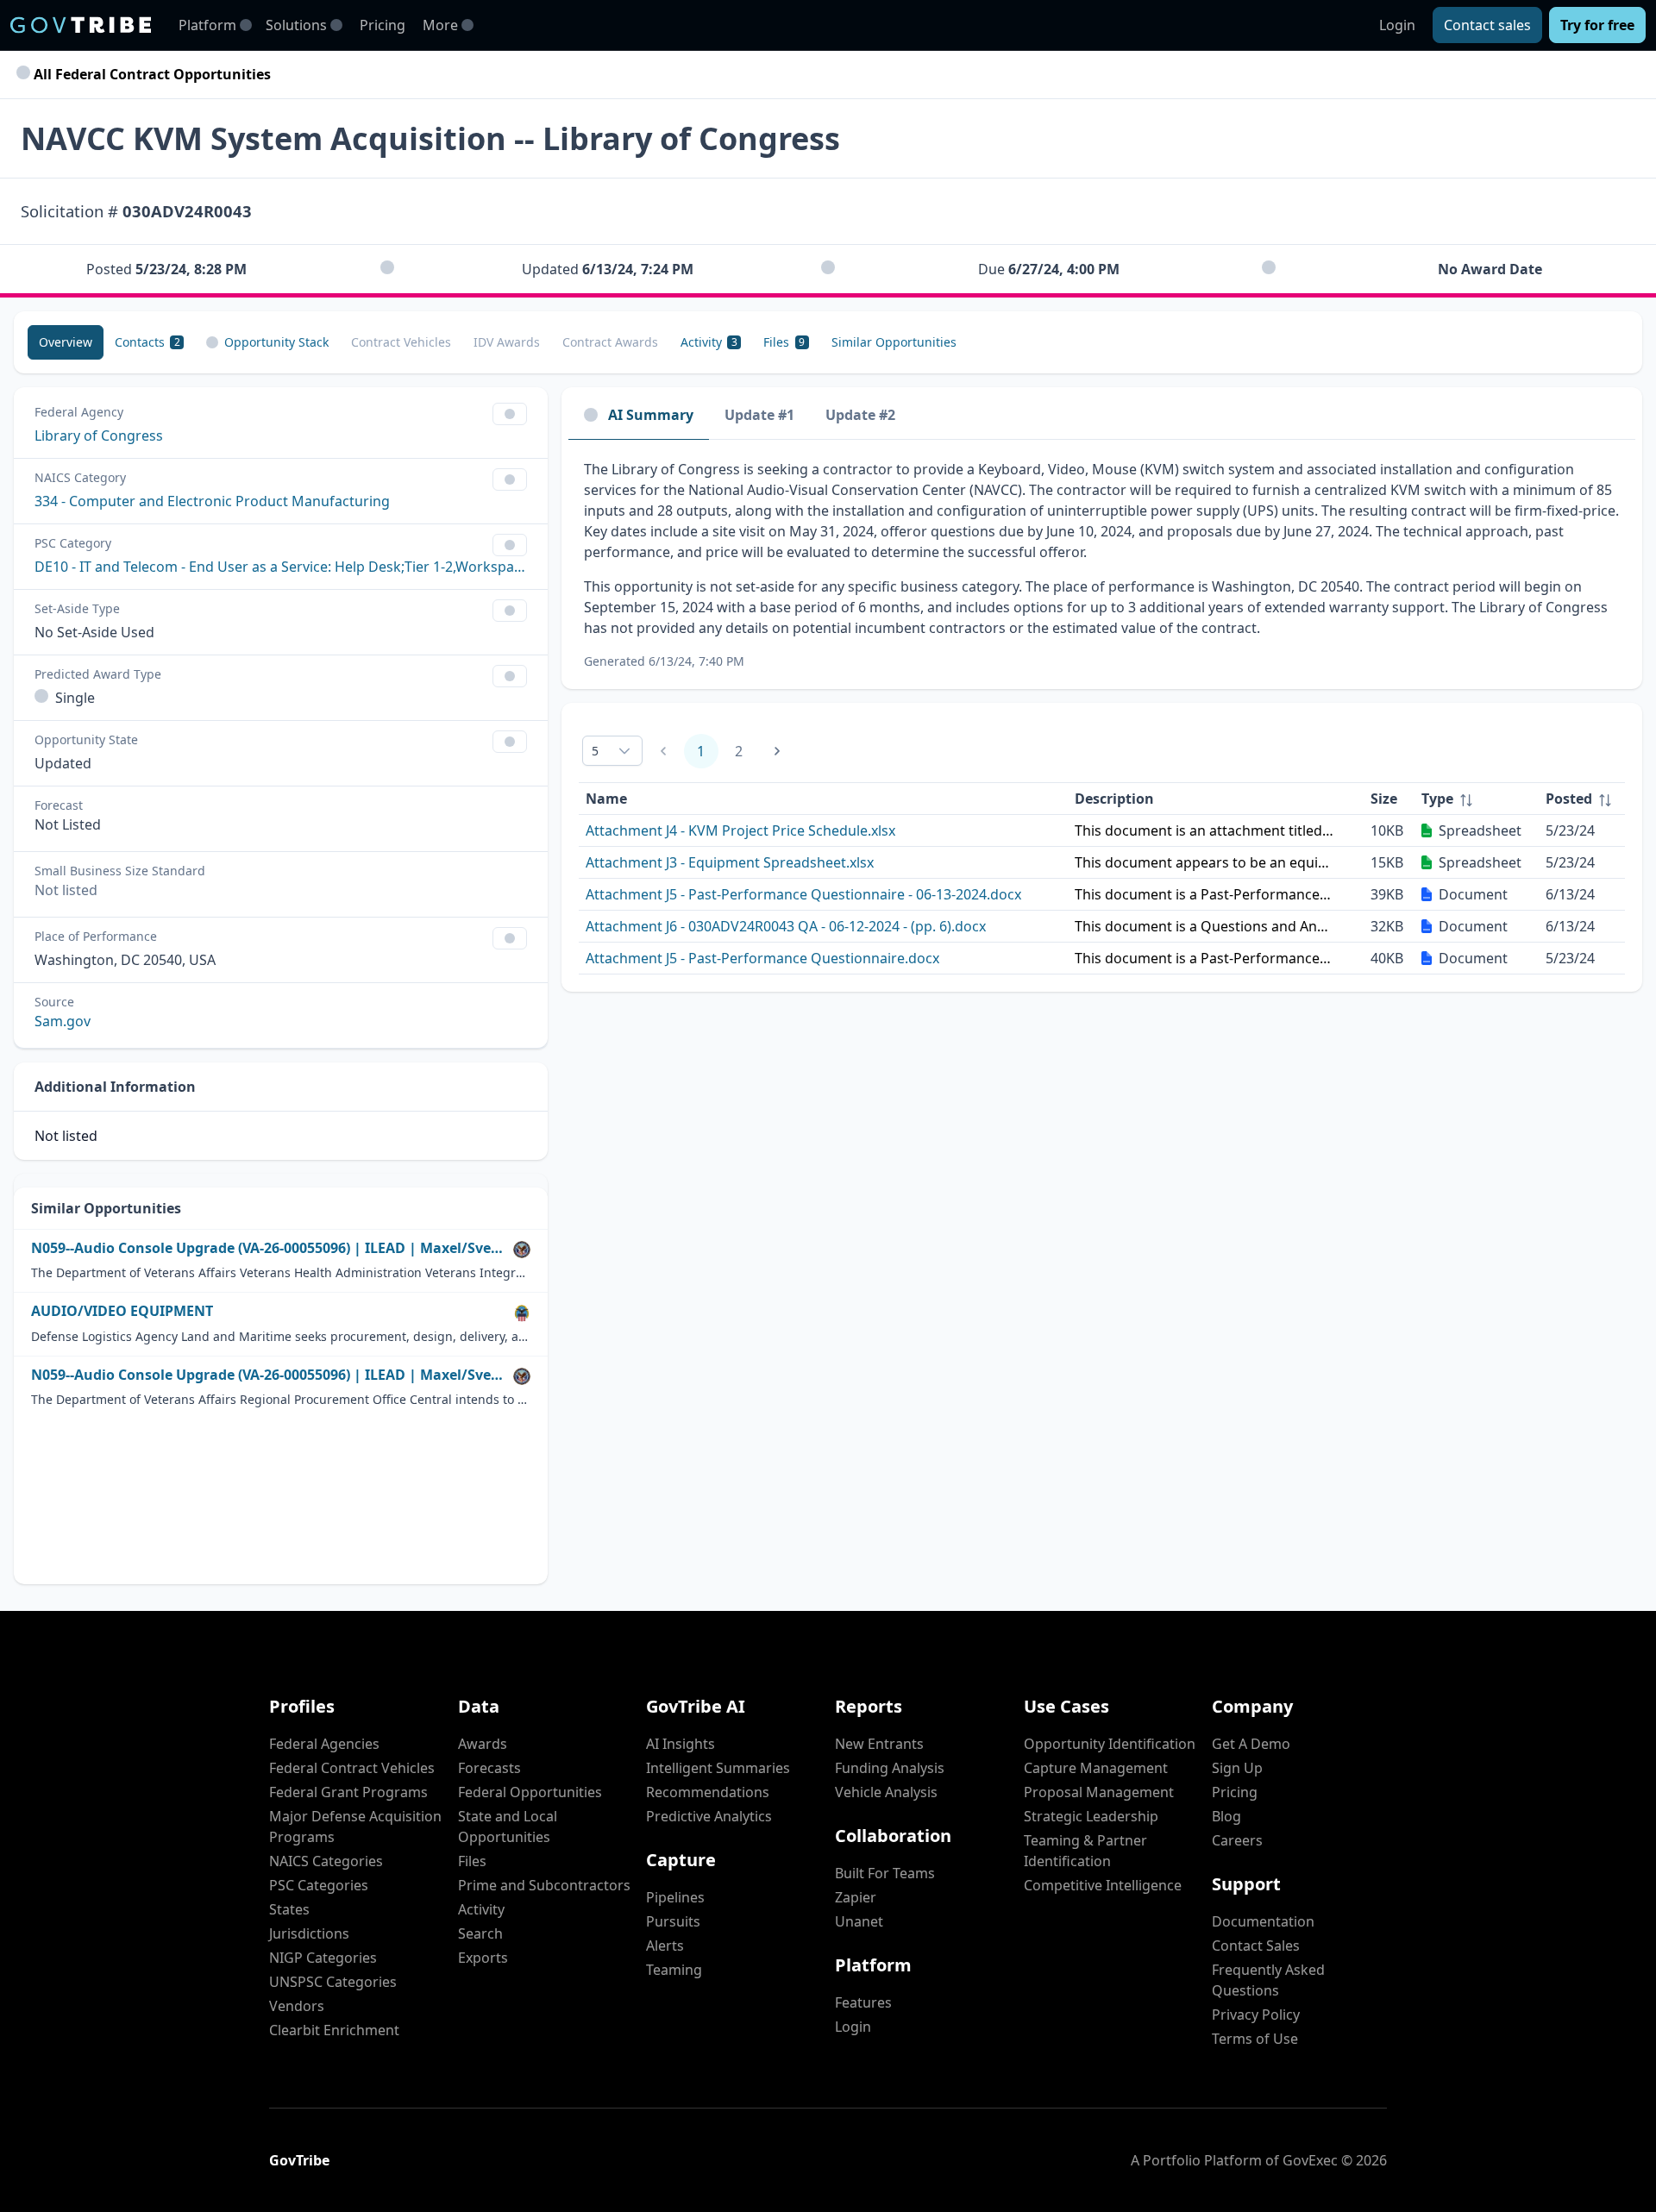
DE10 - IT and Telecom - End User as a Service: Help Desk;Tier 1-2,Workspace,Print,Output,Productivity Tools (281, 567)
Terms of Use (1255, 2039)
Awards (483, 1744)
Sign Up (1237, 1768)
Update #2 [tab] (860, 415)
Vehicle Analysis (886, 1792)
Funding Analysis (890, 1768)
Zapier (856, 1897)
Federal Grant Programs (348, 1792)
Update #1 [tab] (759, 415)
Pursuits (673, 1921)
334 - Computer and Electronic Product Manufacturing (212, 501)
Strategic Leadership (1091, 1816)
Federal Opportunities (530, 1792)
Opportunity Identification (1110, 1744)
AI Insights (681, 1744)
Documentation (1263, 1921)
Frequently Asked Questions (1268, 1980)
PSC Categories (319, 1885)
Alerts (665, 1946)
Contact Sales (1256, 1946)
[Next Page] (777, 751)
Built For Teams (885, 1873)
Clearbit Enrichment (334, 2030)
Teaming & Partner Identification (1085, 1851)
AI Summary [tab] (651, 415)
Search (480, 1933)
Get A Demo (1251, 1744)
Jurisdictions (309, 1933)
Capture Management (1096, 1768)
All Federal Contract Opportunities (151, 74)
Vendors (297, 2006)
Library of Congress (99, 436)
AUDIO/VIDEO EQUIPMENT (122, 1311)
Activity (481, 1909)
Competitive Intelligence (1103, 1885)
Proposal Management (1099, 1792)
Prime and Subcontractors (544, 1885)
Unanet (859, 1921)
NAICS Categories (326, 1861)
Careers (1237, 1840)
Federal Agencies (324, 1744)
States (289, 1909)
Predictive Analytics (709, 1816)
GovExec (1310, 2160)
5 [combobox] (595, 751)
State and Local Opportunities (508, 1827)
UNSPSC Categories (333, 1982)
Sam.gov (63, 1021)
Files (472, 1861)
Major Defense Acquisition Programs (355, 1827)
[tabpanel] (1102, 564)
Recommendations (708, 1792)
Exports (483, 1958)
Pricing (383, 25)
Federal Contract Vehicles (352, 1768)
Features (863, 2002)
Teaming (674, 1970)
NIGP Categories (323, 1958)
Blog (1226, 1816)
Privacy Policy (1256, 2015)
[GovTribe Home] (81, 25)
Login (1397, 25)
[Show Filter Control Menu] (510, 414)
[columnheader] (1477, 799)
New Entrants (879, 1744)
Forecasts (489, 1768)
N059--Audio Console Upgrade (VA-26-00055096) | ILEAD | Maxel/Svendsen (269, 1248)
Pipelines (675, 1897)
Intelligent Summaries (718, 1768)
